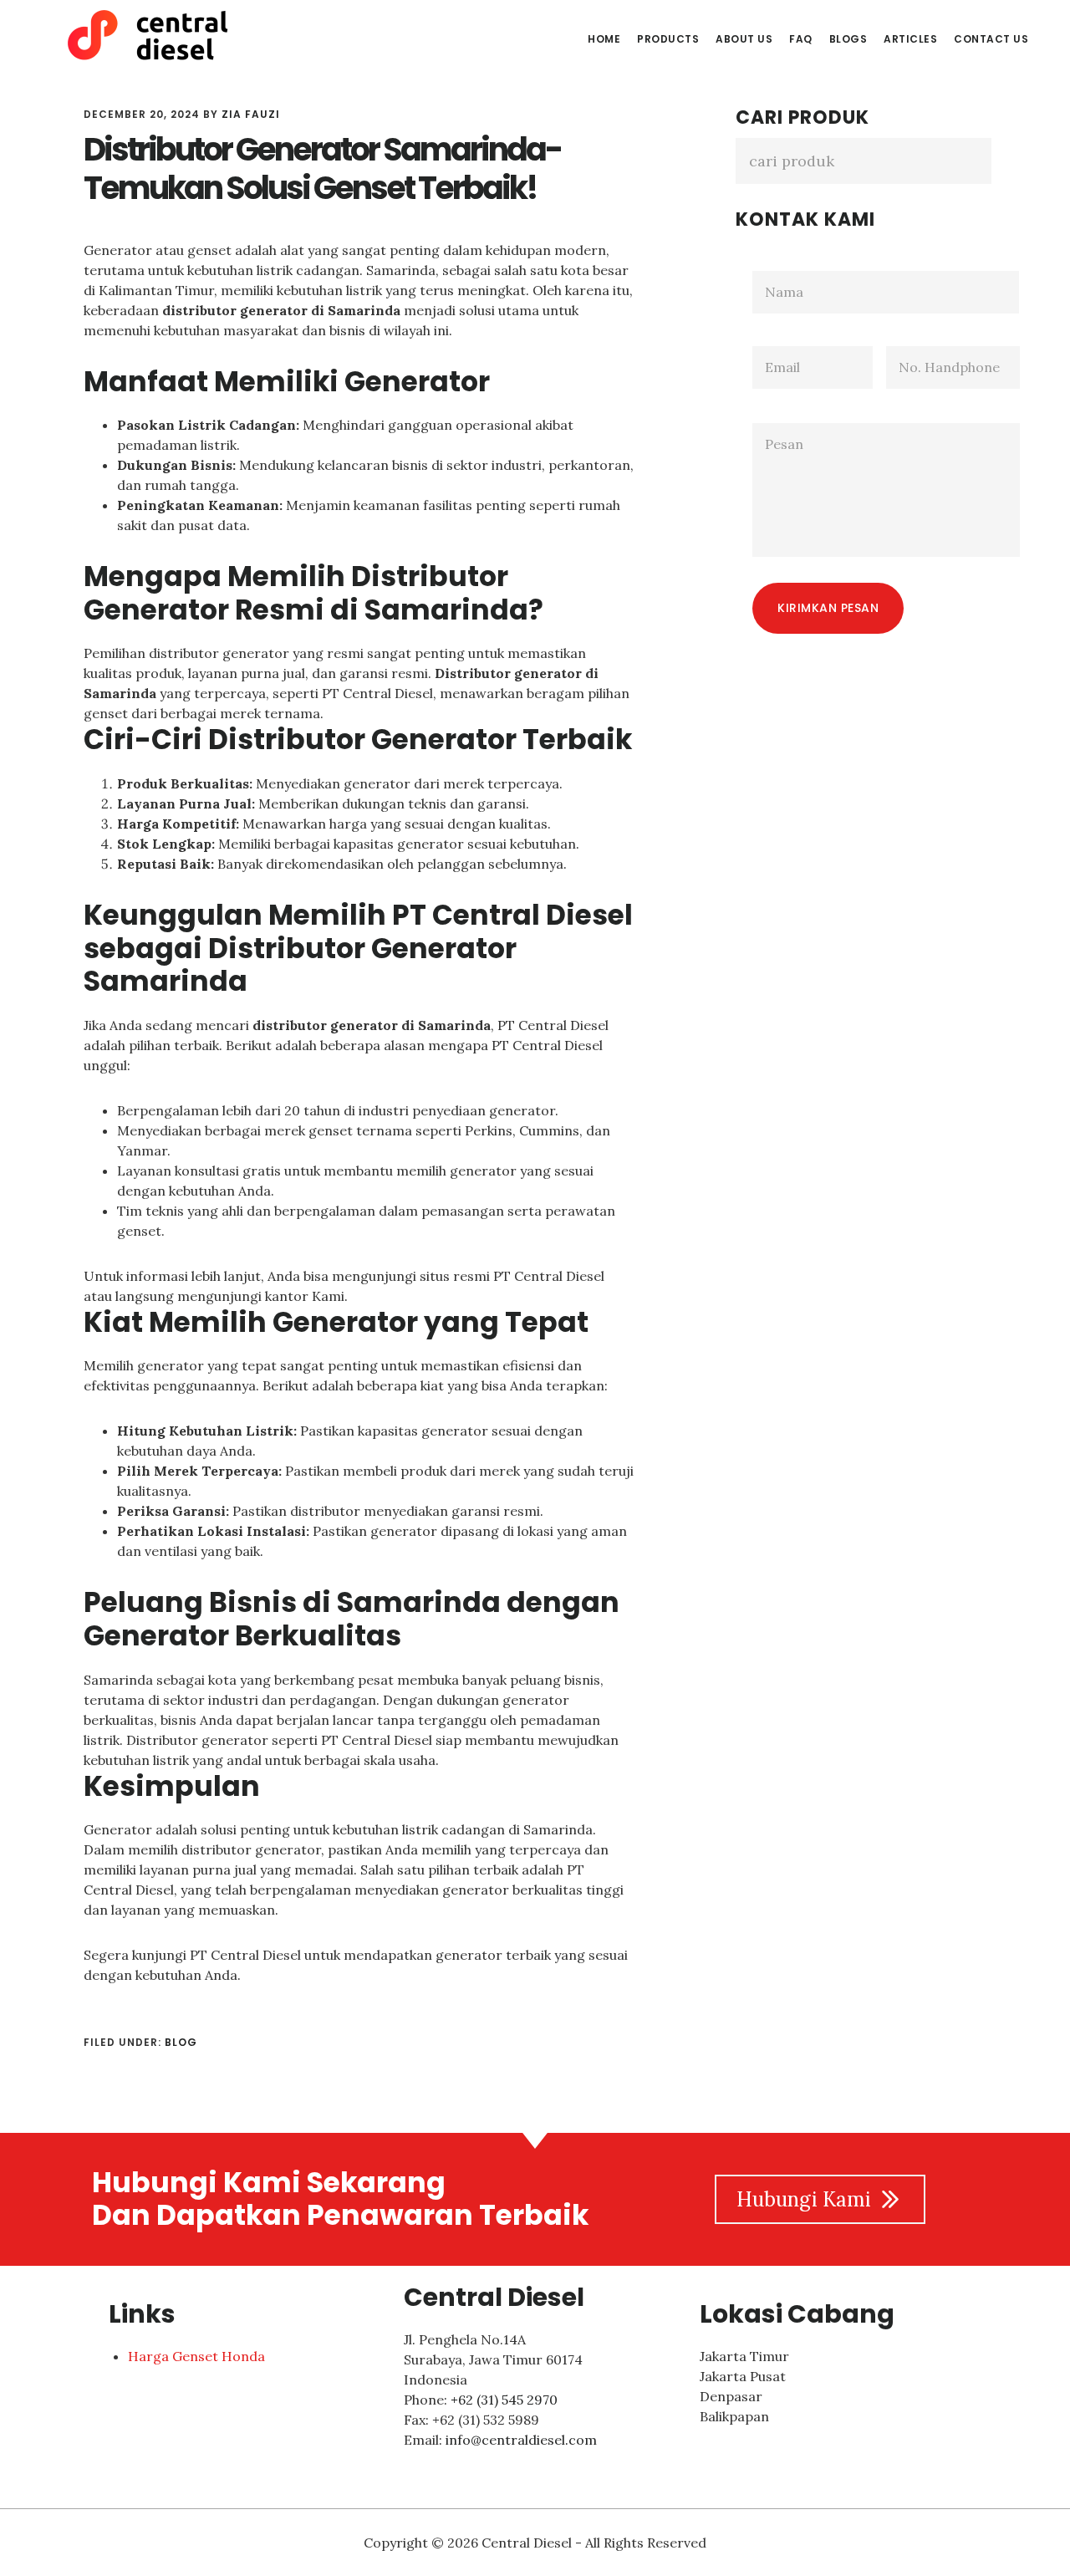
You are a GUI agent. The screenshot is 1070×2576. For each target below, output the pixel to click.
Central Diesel (159, 37)
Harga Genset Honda (196, 2356)
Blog (181, 2042)
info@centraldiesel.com (521, 2440)
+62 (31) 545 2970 (504, 2400)
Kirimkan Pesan (828, 608)
